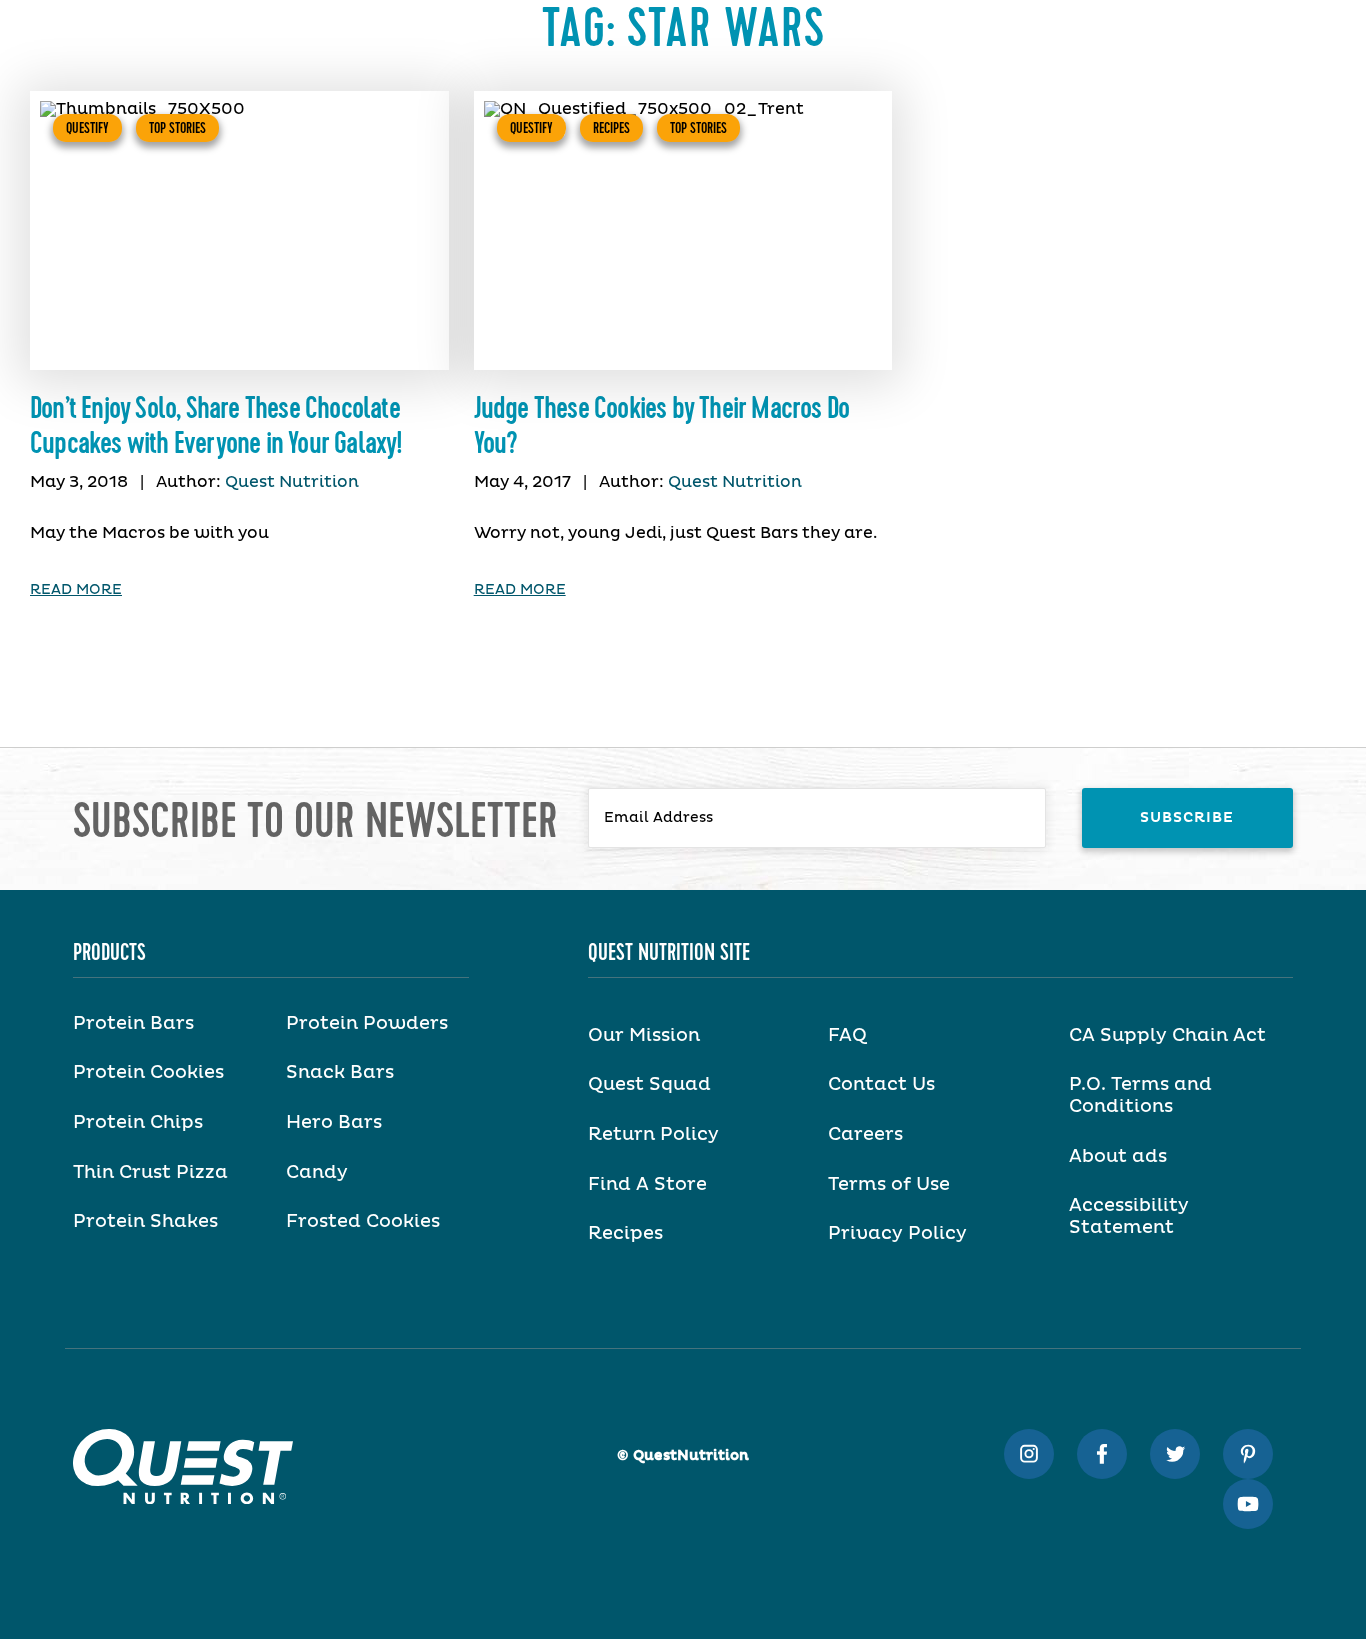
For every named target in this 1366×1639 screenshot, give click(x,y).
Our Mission (644, 1036)
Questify (87, 128)
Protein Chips (138, 1123)
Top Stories (177, 128)
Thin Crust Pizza (150, 1173)
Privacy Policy (897, 1234)
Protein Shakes (145, 1222)
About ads (1118, 1157)
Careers (865, 1135)
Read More (76, 590)
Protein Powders (367, 1024)
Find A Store (647, 1185)
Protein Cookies (148, 1073)
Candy (317, 1173)
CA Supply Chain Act (1167, 1036)
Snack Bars (340, 1073)
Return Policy (653, 1135)
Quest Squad (649, 1085)
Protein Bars (133, 1024)
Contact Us (881, 1085)
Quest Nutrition (292, 482)
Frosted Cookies (363, 1222)
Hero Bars (334, 1123)
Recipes (611, 128)
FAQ (847, 1036)
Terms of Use (889, 1185)
